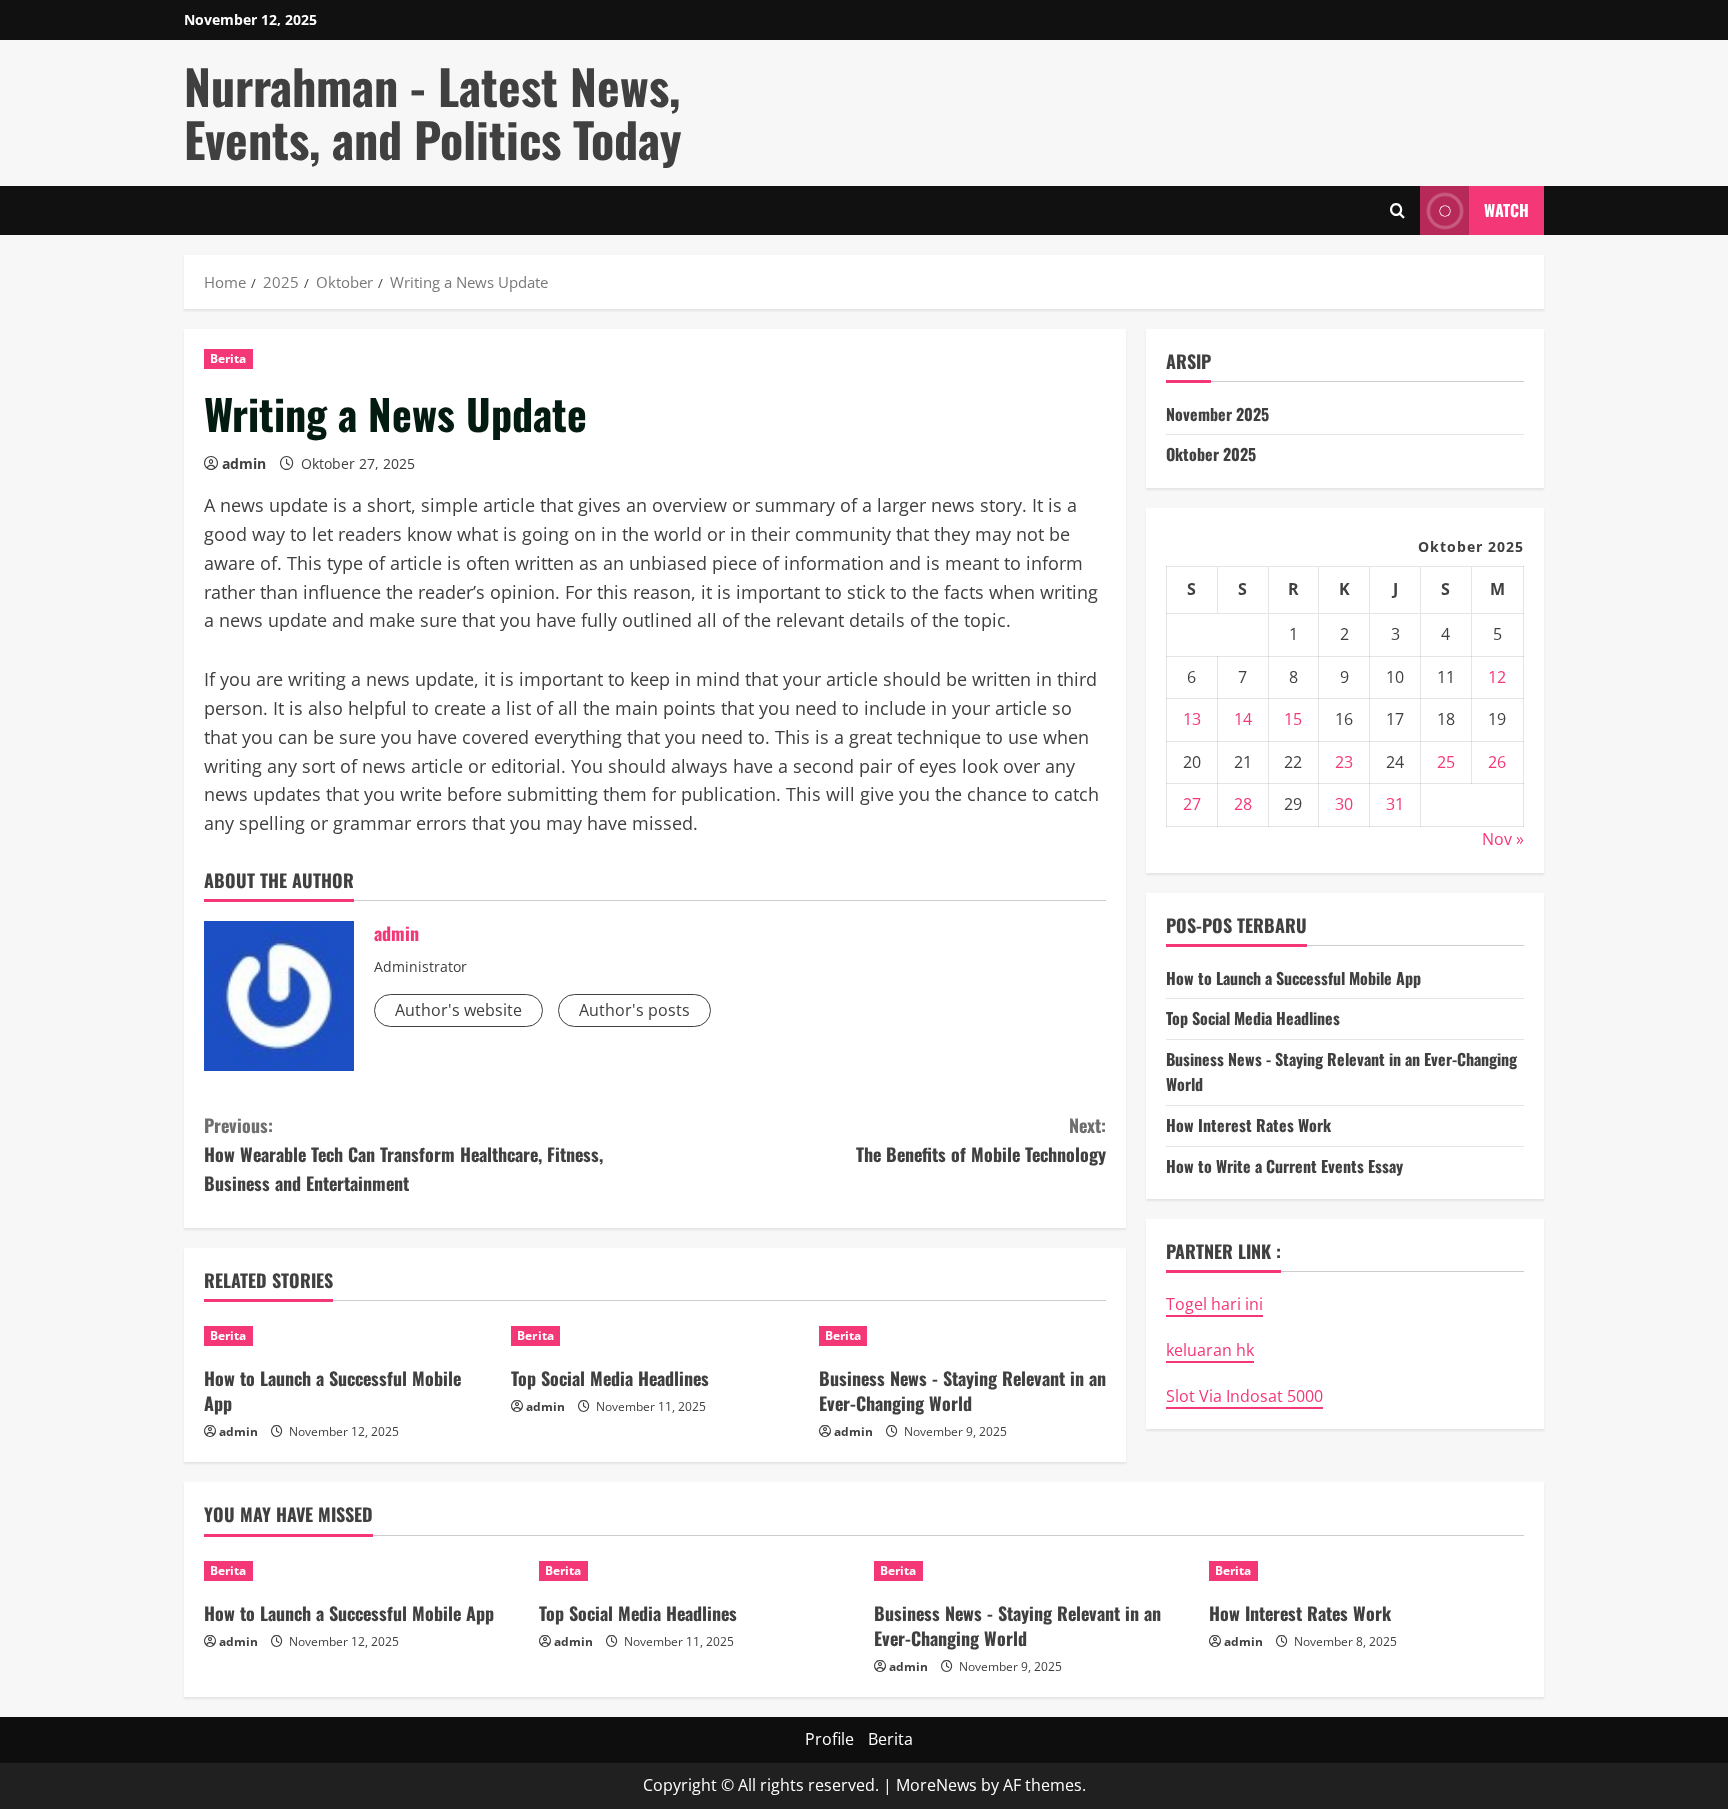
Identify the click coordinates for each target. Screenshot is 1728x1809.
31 (1395, 804)
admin (244, 463)
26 (1497, 762)
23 (1344, 762)
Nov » (1503, 839)
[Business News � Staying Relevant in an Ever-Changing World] (962, 1336)
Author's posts (634, 1010)
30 (1344, 804)
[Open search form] (1397, 210)
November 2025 (1217, 414)
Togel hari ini (1214, 1304)
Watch (1506, 209)
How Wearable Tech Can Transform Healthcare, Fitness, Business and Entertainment (403, 1154)
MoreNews (936, 1785)
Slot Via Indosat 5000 (1244, 1396)
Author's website (458, 1010)
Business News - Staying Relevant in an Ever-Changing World (962, 1390)
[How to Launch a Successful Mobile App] (347, 1336)
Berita (228, 358)
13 (1192, 719)
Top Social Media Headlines (610, 1378)
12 (1497, 677)
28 (1243, 804)
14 (1243, 719)
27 (1192, 804)
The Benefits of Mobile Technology (981, 1139)
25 (1446, 762)
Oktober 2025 (1211, 454)
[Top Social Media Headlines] (654, 1336)
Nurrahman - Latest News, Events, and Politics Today (433, 112)
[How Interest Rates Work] (1366, 1571)
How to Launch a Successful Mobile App (332, 1390)
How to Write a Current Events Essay (1284, 1166)
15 (1293, 719)
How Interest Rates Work (1248, 1125)
